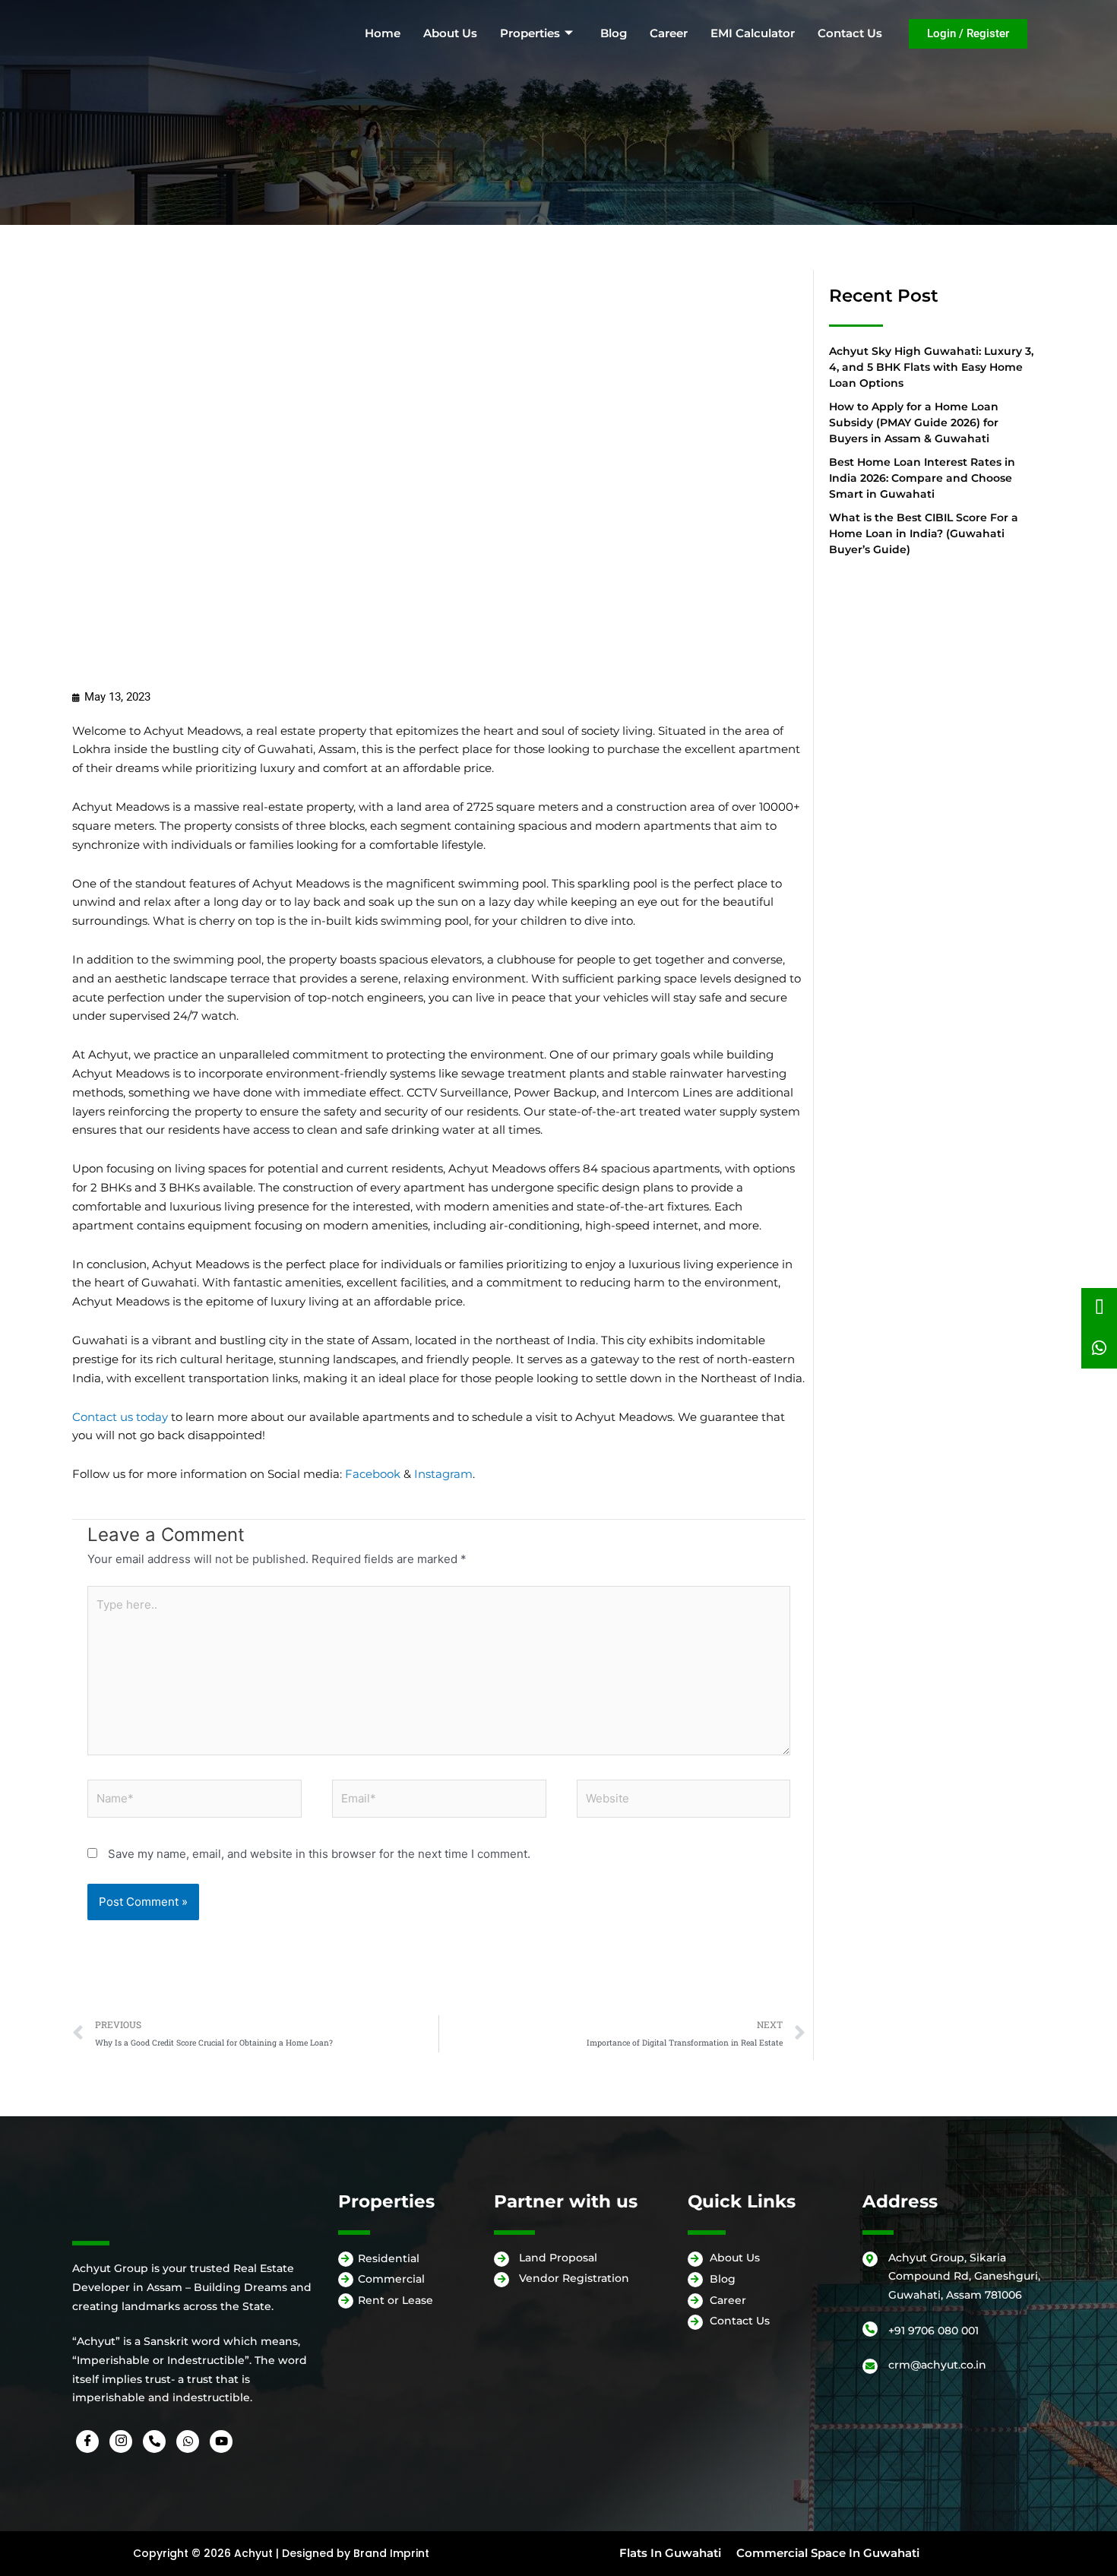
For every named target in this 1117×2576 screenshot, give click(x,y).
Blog (614, 33)
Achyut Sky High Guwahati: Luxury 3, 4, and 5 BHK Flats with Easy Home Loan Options (931, 367)
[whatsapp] (188, 2435)
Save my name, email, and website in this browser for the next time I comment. (319, 1854)
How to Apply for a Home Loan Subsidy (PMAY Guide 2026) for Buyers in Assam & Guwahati (914, 422)
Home (383, 33)
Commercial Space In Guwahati (828, 2546)
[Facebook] (87, 2435)
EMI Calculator (753, 33)
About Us (450, 33)
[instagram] (121, 2435)
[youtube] (221, 2435)
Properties (530, 33)
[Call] (154, 2435)
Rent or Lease (396, 2309)
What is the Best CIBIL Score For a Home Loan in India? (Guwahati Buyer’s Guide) (924, 533)
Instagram (443, 1474)
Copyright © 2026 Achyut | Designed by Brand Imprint (281, 2547)
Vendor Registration (574, 2286)
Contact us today (120, 1417)
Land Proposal (558, 2265)
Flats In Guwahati (670, 2546)
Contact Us (850, 33)
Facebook (373, 1474)
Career (669, 33)
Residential (389, 2266)
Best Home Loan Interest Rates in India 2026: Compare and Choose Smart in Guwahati (922, 478)
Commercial (391, 2287)
